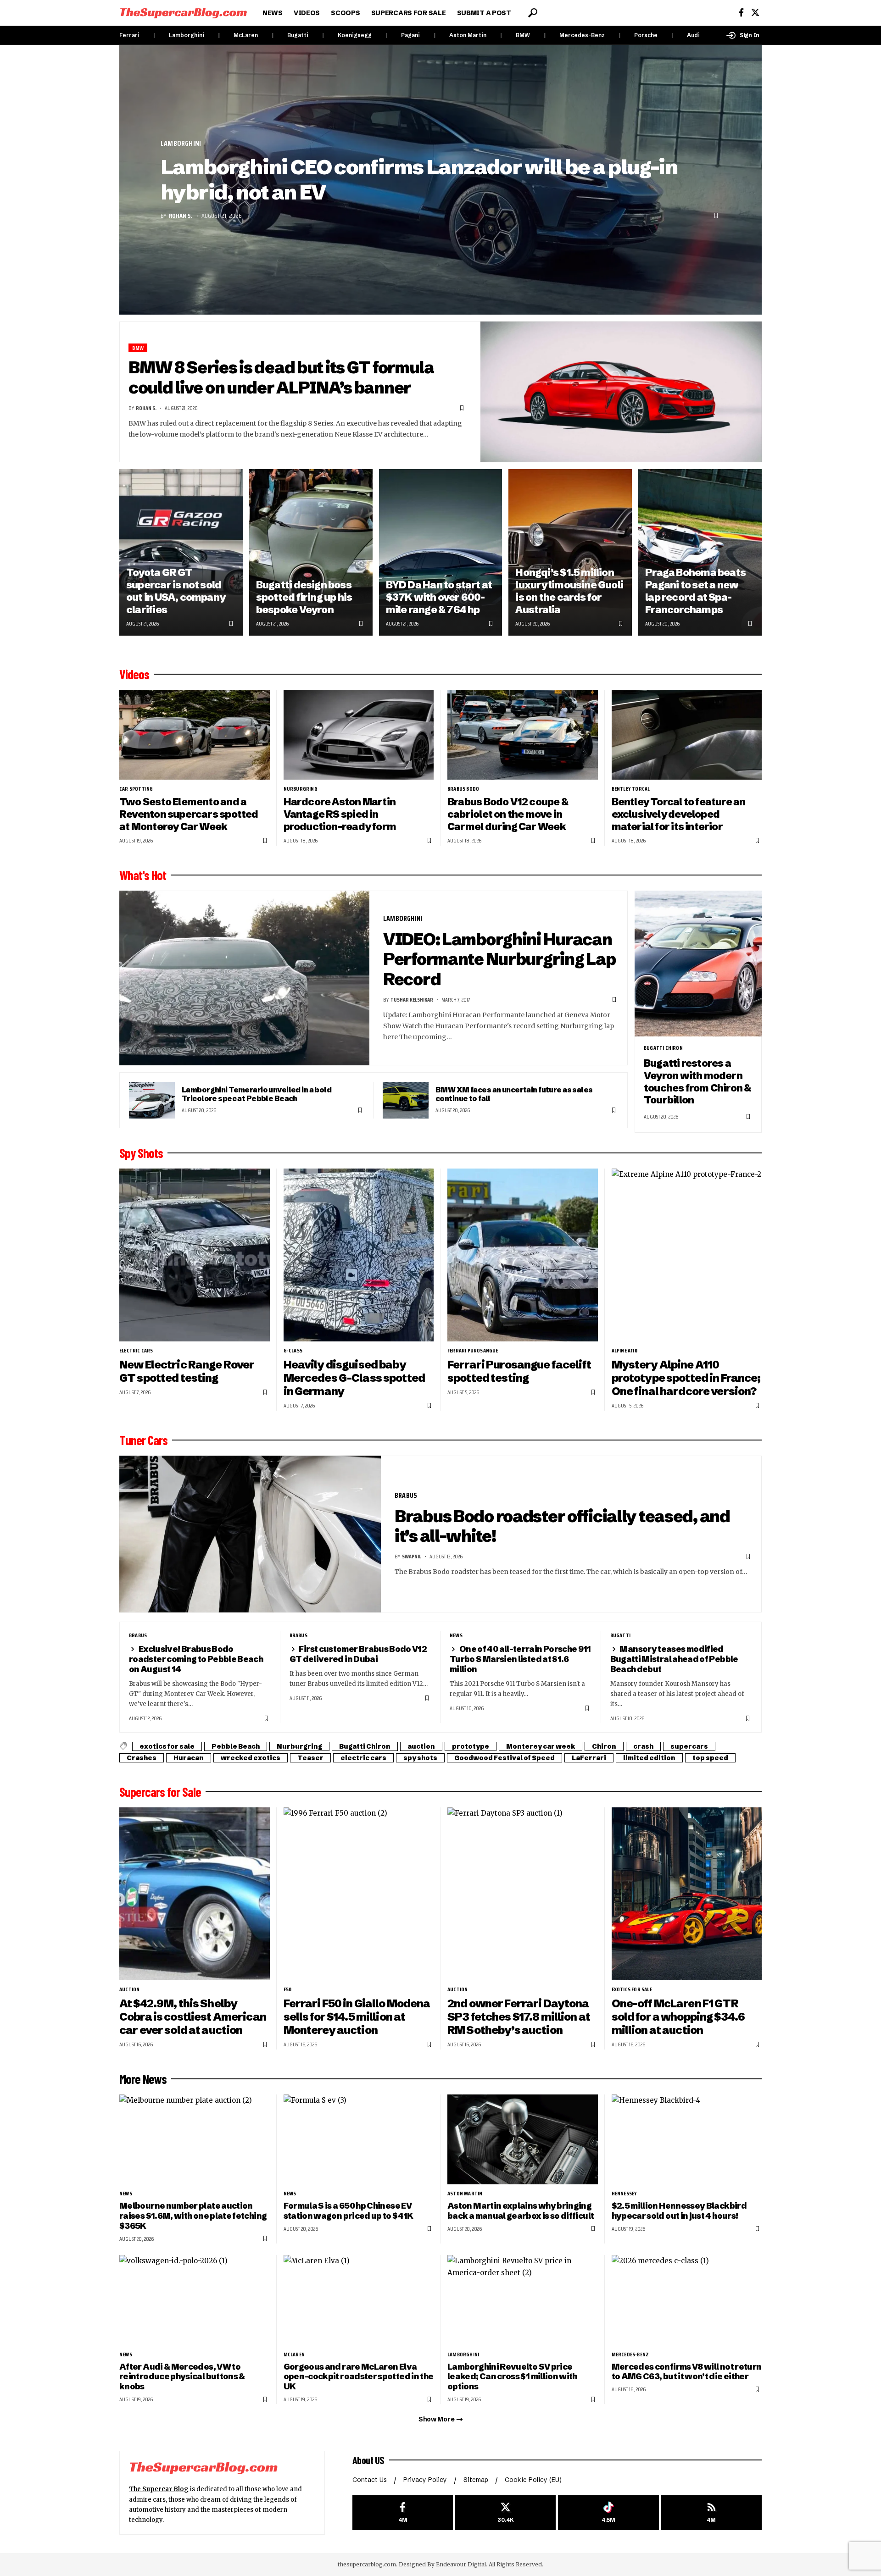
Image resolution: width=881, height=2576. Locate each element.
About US (368, 2460)
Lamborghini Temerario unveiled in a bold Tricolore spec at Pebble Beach (256, 1094)
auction (421, 1746)
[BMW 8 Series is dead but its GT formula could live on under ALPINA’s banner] (621, 392)
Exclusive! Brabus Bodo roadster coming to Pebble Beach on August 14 (196, 1659)
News (456, 1635)
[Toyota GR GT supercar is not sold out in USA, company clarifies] (181, 552)
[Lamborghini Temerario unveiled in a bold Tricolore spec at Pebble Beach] (152, 1100)
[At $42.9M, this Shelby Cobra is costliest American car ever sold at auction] (195, 1894)
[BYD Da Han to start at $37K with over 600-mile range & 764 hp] (441, 552)
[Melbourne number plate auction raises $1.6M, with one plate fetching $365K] (195, 2140)
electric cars (136, 1351)
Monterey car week (541, 1746)
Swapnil (412, 1556)
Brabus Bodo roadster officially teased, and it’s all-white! (562, 1526)
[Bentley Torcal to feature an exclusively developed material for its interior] (687, 735)
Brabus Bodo (463, 789)
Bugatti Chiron (663, 1048)
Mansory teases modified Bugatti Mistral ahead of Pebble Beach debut (674, 1659)
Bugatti (298, 35)
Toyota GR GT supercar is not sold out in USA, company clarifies (176, 591)
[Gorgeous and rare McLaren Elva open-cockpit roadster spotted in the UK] (359, 2300)
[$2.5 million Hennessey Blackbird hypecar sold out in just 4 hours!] (687, 2140)
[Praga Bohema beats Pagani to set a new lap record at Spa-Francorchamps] (700, 552)
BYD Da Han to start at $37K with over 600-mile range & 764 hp (439, 597)
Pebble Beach (236, 1746)
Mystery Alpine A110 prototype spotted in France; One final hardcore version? (686, 1378)
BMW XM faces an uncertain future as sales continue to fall (514, 1094)
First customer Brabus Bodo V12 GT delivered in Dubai (358, 1654)
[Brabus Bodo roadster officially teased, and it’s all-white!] (250, 1534)
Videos (134, 674)
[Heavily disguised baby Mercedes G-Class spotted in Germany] (359, 1255)
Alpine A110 (625, 1351)
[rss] (711, 2513)
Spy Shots (141, 1153)
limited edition (649, 1758)
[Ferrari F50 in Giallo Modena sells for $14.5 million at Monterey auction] (359, 1894)
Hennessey (625, 2194)
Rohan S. (181, 216)
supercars (689, 1746)
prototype (471, 1746)
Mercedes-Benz (582, 35)
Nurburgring (301, 789)
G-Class (293, 1351)
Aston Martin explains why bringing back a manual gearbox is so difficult (521, 2211)
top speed (710, 1758)
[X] (755, 13)
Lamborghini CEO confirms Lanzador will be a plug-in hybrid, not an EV (419, 180)
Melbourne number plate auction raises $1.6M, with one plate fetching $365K (193, 2216)
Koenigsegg (355, 35)
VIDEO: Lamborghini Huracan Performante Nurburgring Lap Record (499, 959)
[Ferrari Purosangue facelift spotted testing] (523, 1255)
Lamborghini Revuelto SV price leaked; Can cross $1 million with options (512, 2377)
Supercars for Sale (160, 1792)
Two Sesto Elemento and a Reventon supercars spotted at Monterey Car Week (189, 814)
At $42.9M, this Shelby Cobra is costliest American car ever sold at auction (193, 2017)
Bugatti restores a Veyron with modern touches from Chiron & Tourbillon (697, 1082)
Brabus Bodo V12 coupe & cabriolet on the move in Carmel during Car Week (508, 814)
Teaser (310, 1758)
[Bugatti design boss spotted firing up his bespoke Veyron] (311, 552)
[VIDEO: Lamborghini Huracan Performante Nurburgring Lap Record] (244, 978)
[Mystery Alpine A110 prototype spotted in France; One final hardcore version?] (687, 1255)
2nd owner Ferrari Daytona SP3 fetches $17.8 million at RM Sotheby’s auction (519, 2017)
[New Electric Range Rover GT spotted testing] (195, 1255)
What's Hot (143, 875)
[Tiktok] (608, 2513)
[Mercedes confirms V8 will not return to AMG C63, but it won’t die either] (687, 2300)
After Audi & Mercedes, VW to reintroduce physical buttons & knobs (182, 2377)
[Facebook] (741, 13)
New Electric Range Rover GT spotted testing (187, 1371)
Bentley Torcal (631, 789)
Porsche (646, 35)
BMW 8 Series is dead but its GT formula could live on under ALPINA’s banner (281, 377)
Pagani (410, 35)
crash (643, 1746)
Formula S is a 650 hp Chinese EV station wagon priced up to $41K (348, 2211)
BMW (523, 35)
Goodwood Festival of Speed (505, 1758)
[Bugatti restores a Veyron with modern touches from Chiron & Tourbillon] (698, 964)
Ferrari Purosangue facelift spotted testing (519, 1371)
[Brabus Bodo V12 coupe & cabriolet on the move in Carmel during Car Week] (523, 735)
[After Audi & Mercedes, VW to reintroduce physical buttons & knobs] (195, 2300)
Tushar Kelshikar (412, 1000)
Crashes (142, 1758)
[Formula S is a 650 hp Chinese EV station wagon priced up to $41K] (359, 2140)
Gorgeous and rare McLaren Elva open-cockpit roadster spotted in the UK (359, 2377)
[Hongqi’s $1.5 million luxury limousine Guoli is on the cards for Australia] (570, 552)
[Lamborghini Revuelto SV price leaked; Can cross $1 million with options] (523, 2300)
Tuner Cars (143, 1440)
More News (143, 2079)
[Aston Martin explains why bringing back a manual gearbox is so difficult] (523, 2140)
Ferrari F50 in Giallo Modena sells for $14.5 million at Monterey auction (357, 2017)
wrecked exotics (251, 1758)
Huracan (189, 1758)
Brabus (406, 1495)
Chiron (604, 1746)
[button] (533, 13)
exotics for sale (167, 1746)
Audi (693, 35)
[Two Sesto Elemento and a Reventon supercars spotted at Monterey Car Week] (195, 735)
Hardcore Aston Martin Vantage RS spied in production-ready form (340, 814)
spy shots (420, 1758)
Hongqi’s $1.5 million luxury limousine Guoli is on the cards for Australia (569, 591)
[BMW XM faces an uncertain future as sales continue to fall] (406, 1100)
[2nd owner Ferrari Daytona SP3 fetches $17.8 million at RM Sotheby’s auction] (523, 1894)
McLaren (246, 35)
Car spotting (136, 789)
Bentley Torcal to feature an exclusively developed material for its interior (679, 814)
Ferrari (129, 35)
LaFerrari (589, 1758)
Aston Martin (468, 35)
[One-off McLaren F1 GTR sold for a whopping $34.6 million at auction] (687, 1894)
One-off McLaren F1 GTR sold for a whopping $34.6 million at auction (678, 2017)
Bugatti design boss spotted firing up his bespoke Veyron (304, 597)
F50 (288, 1989)
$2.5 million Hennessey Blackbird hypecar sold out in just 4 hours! (679, 2211)
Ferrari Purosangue (473, 1351)
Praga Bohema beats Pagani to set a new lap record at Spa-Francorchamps (695, 591)
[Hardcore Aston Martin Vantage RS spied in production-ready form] (359, 735)
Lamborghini (187, 35)
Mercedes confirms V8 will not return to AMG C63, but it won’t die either (687, 2372)
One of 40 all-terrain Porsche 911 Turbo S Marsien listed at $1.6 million (520, 1659)
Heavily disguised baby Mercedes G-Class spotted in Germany (354, 1378)
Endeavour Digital (461, 2564)
